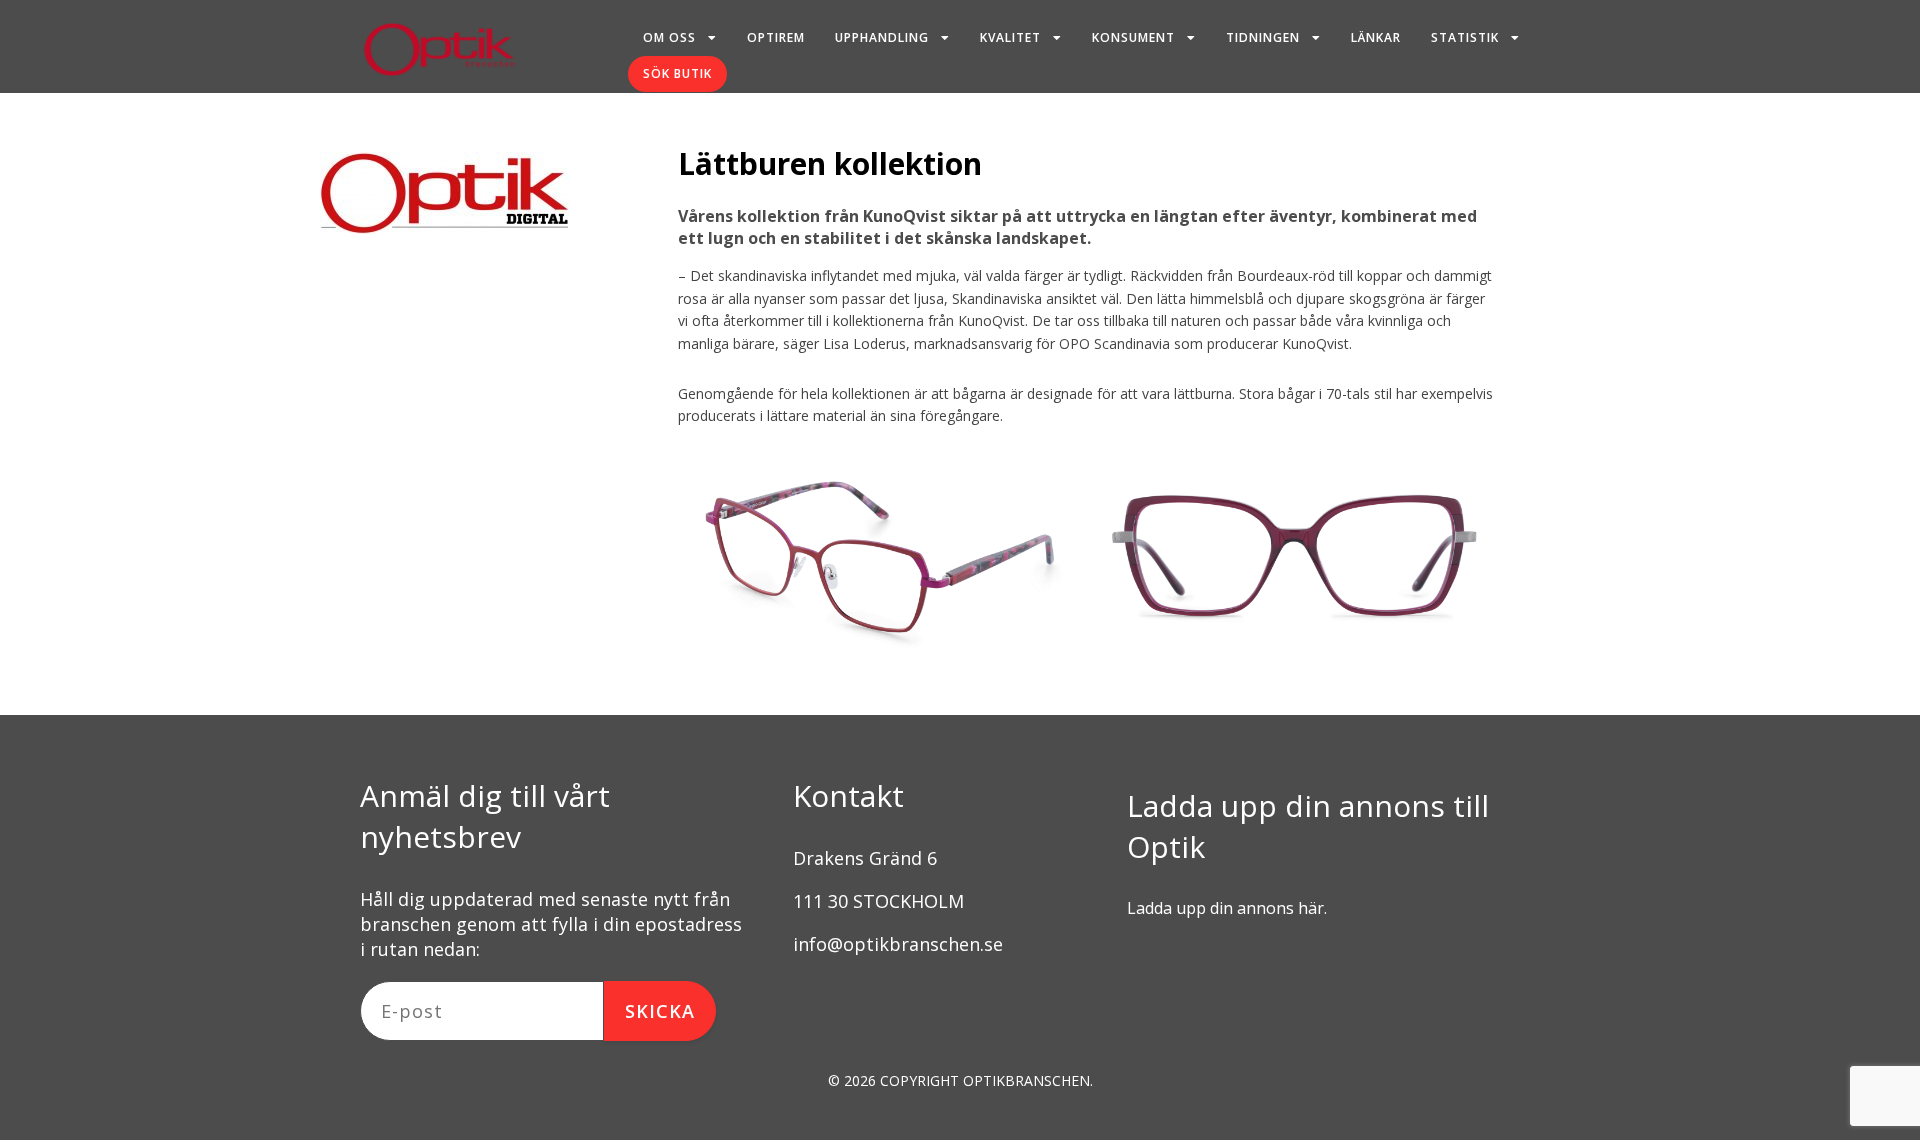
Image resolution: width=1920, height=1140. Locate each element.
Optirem (776, 37)
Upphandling (882, 37)
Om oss (669, 37)
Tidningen (1263, 37)
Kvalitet (1010, 37)
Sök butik (677, 73)
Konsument (1133, 37)
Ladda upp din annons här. (1227, 908)
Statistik (1465, 37)
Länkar (1376, 37)
